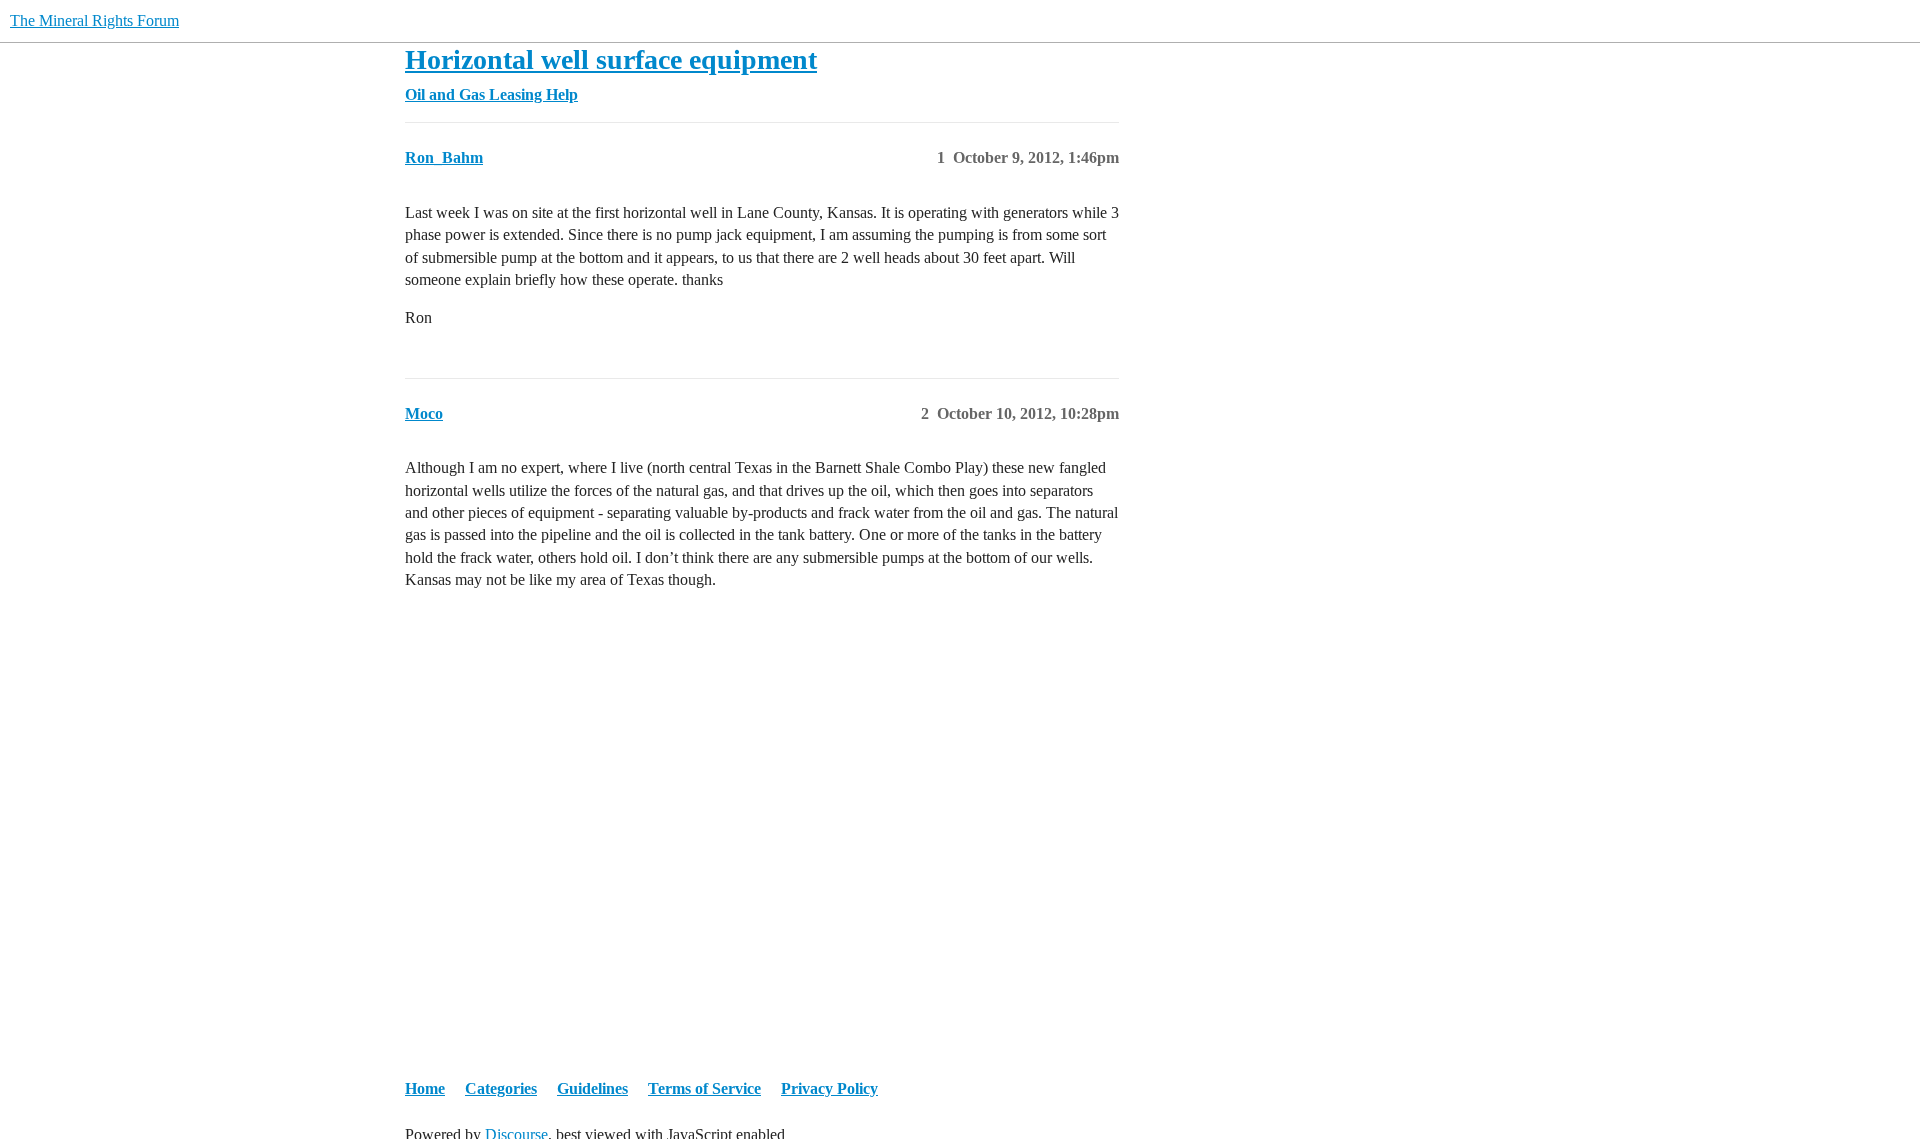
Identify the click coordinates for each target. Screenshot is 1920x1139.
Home (425, 1088)
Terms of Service (704, 1088)
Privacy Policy (829, 1088)
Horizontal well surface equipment (611, 59)
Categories (501, 1088)
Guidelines (592, 1088)
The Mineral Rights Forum (94, 20)
